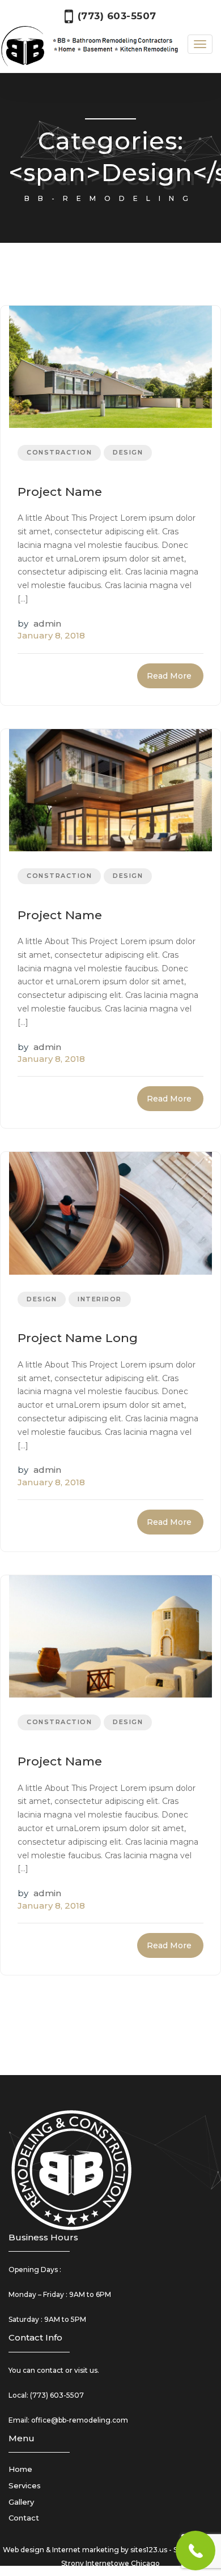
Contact (24, 2518)
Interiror (100, 1299)
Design (128, 452)
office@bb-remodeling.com (80, 2420)
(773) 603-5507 (57, 2395)
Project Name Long (78, 1338)
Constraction (59, 452)
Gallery (21, 2502)
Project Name (60, 492)
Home (20, 2469)
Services (25, 2485)
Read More (169, 676)
